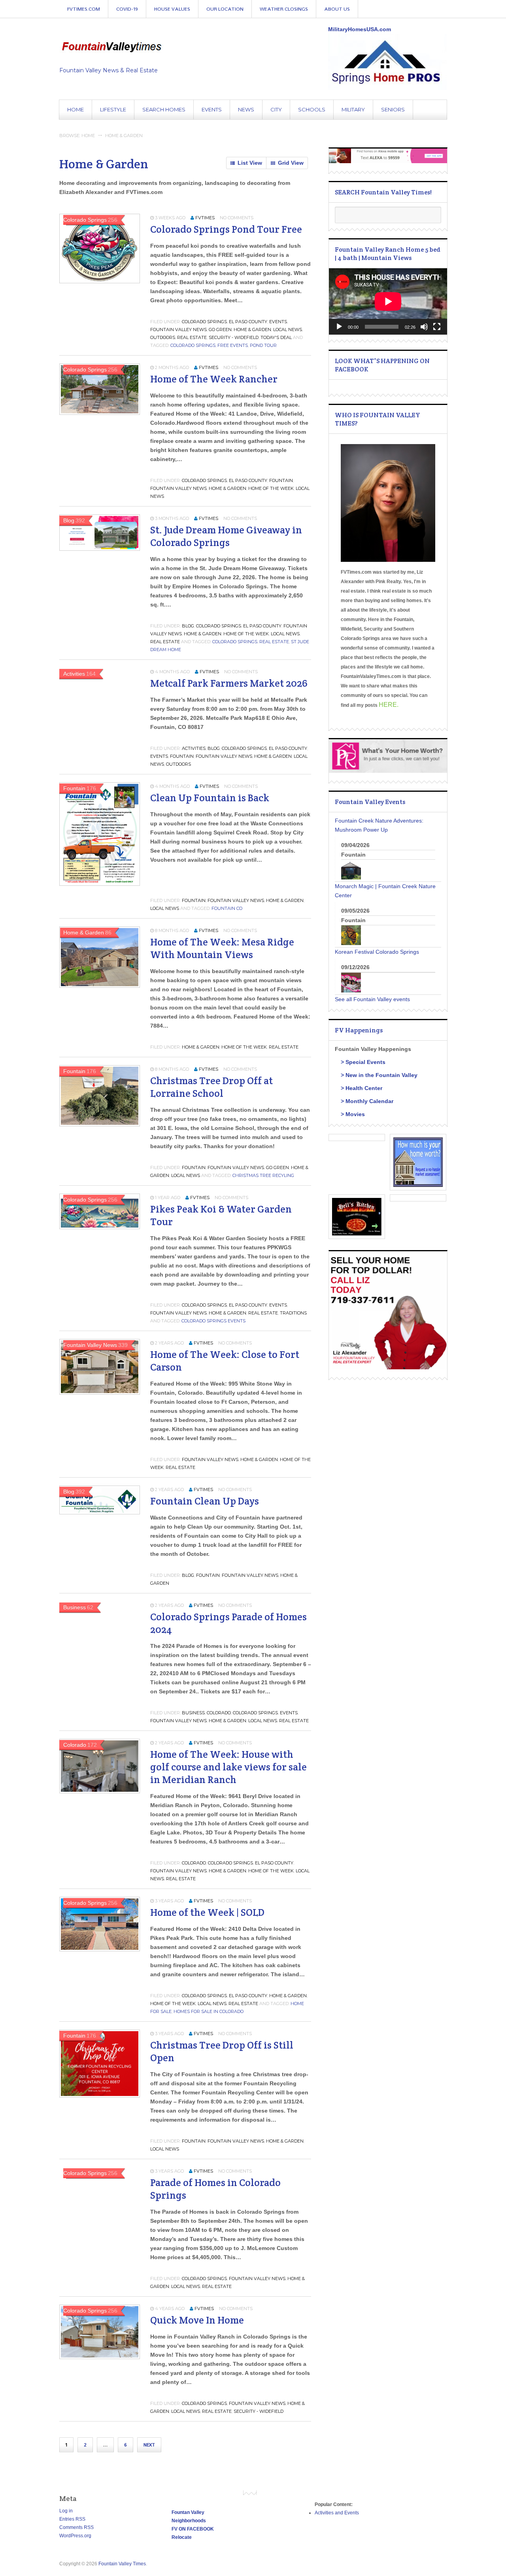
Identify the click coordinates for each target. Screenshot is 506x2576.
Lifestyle (113, 109)
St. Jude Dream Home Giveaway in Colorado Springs (226, 536)
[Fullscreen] (437, 327)
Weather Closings (284, 9)
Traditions (293, 1313)
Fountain (281, 480)
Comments (76, 2527)
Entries (72, 2519)
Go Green (220, 330)
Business (193, 1713)
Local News (288, 330)
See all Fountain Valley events (372, 999)
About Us (337, 9)
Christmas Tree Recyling (263, 1175)
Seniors (393, 109)
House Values (172, 9)
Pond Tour (263, 345)
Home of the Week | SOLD (207, 1912)
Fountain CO (227, 908)
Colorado (219, 1713)
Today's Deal (276, 337)
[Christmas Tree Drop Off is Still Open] (100, 2096)
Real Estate (192, 337)
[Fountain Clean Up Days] (100, 1512)
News (246, 109)
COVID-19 (127, 9)
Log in (66, 2511)
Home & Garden (252, 330)
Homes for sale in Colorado (209, 2011)
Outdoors (163, 337)
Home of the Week (271, 488)
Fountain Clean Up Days (205, 1501)
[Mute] (424, 327)
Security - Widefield (234, 337)
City (276, 109)
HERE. (389, 705)
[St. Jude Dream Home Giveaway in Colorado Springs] (100, 549)
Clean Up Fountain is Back (210, 798)
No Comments (237, 218)
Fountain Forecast (443, 15)
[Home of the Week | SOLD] (100, 1949)
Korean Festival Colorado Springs (377, 952)
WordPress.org (75, 2536)
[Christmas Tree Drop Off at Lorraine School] (100, 1124)
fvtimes (205, 218)
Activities (194, 748)
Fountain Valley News (178, 330)
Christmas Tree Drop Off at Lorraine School (211, 1087)
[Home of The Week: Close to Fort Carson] (100, 1393)
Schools (312, 109)
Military (353, 109)
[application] (388, 301)
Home (76, 109)
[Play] (339, 327)
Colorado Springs (204, 322)
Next (149, 2445)
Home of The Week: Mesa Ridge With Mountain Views (222, 948)
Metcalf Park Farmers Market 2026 (229, 683)
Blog (188, 626)
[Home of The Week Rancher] (100, 413)
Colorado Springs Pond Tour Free (226, 229)
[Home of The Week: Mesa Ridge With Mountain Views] (100, 986)
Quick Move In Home (197, 2320)
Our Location (225, 9)
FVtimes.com (84, 9)
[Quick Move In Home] (100, 2357)
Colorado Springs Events (213, 1321)
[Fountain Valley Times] (111, 46)
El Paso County (248, 322)
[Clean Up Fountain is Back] (100, 884)
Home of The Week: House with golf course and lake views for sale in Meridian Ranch (228, 1767)
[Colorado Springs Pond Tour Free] (100, 281)
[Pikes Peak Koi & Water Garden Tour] (100, 1227)
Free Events (233, 345)
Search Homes (164, 109)
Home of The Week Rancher (214, 379)
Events (212, 109)
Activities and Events (337, 2513)
